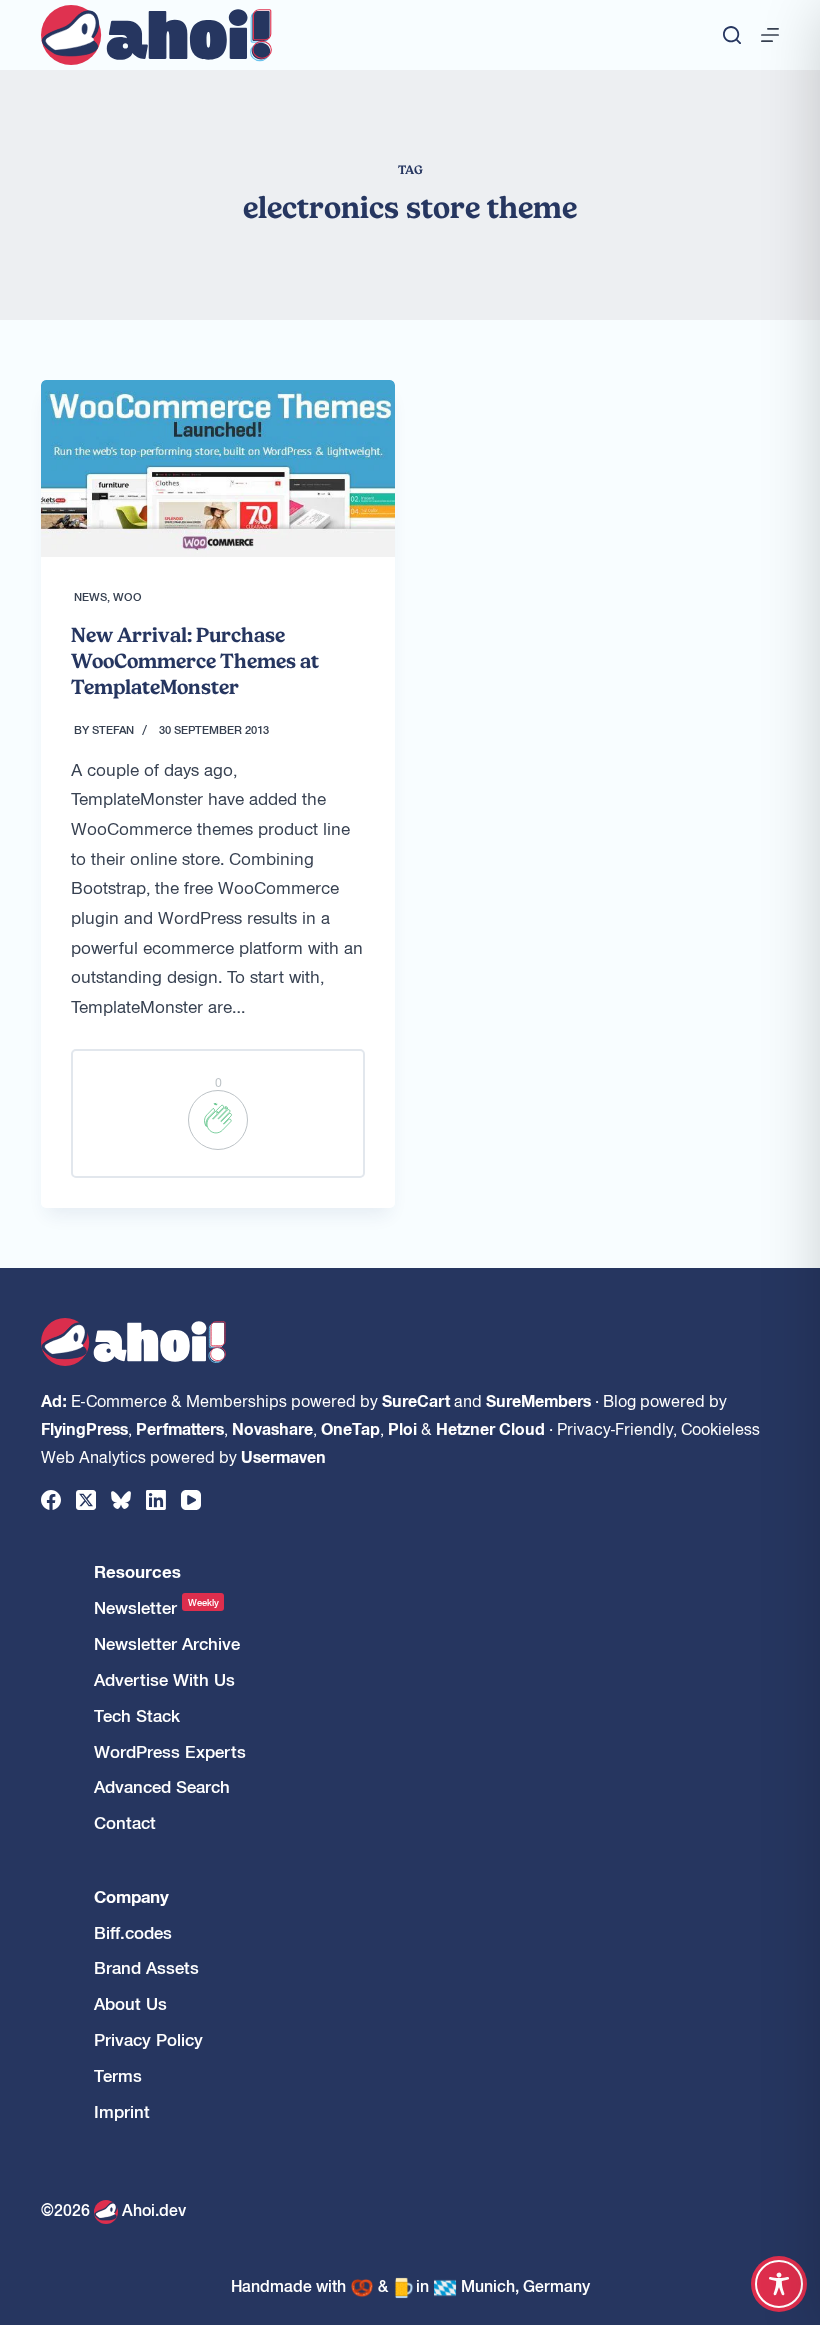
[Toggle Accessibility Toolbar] (779, 2284)
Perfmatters (180, 1428)
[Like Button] (218, 1120)
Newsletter (156, 1607)
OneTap (350, 1428)
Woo (127, 596)
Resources (137, 1571)
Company (131, 1896)
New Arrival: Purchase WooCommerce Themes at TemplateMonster (195, 661)
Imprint (122, 2111)
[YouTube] (191, 1500)
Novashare (272, 1428)
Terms (118, 2075)
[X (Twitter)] (86, 1500)
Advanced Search (162, 1786)
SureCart (416, 1400)
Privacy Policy (148, 2039)
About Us (130, 2003)
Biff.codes (133, 1932)
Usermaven (283, 1456)
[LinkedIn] (156, 1500)
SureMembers (538, 1400)
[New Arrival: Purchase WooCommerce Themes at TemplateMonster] (218, 468)
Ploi (402, 1428)
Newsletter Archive (167, 1643)
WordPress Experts (170, 1751)
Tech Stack (137, 1715)
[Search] (732, 35)
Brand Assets (146, 1967)
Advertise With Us (164, 1679)
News (90, 596)
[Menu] (770, 35)
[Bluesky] (121, 1500)
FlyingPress (84, 1428)
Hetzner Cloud (490, 1428)
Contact (125, 1822)
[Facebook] (51, 1500)
